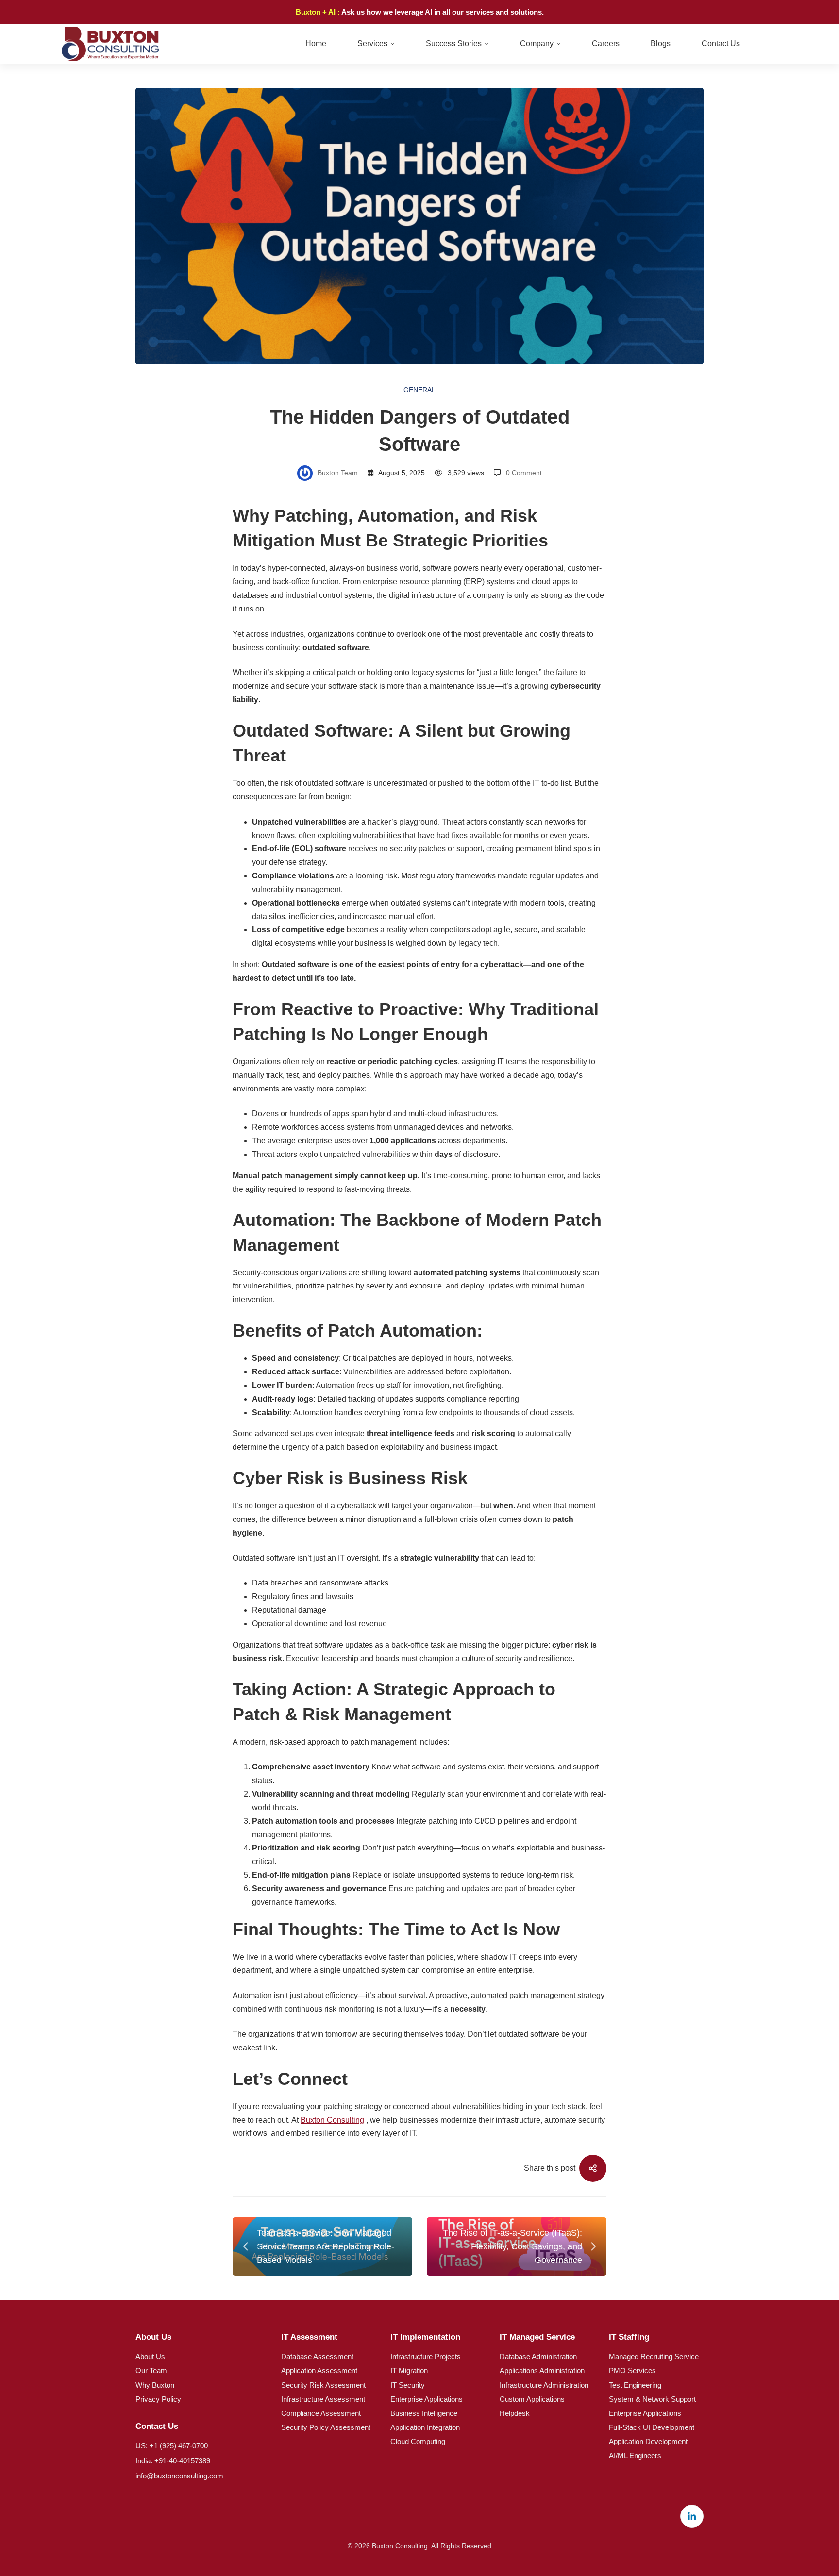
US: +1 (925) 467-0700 (172, 2446)
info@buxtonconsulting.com (179, 2476)
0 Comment (524, 473)
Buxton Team (337, 473)
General (419, 390)
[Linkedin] (692, 2516)
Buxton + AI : (319, 12)
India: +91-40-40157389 (173, 2461)
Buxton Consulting (332, 2120)
